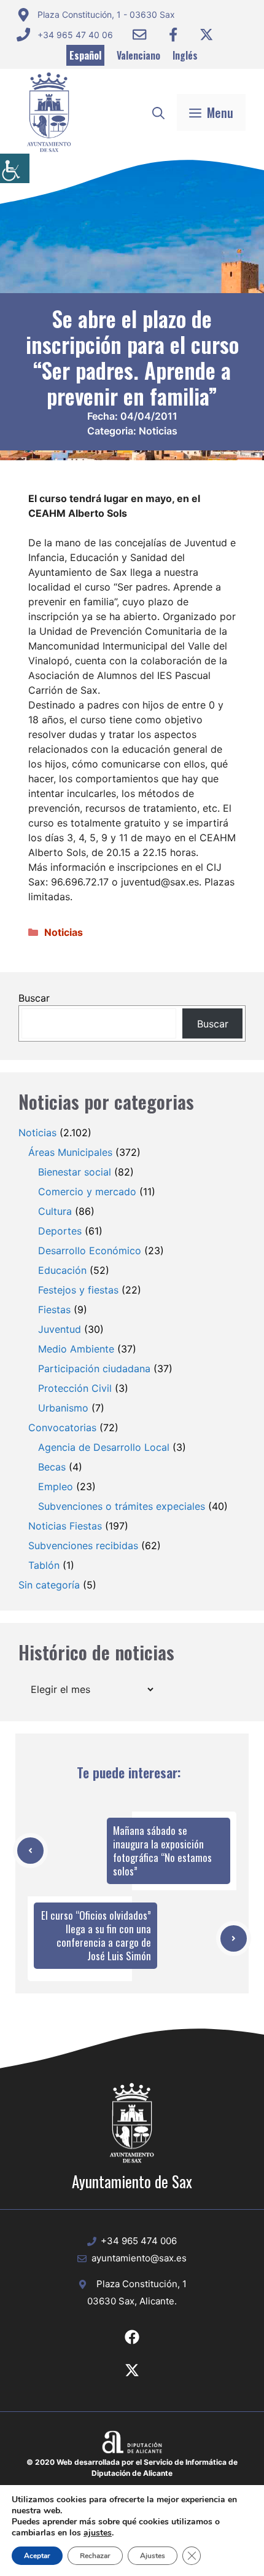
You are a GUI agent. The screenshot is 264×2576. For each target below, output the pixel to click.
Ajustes (153, 2556)
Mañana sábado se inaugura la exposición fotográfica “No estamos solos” (162, 1851)
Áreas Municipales (70, 1152)
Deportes (60, 1231)
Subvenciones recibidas (83, 1545)
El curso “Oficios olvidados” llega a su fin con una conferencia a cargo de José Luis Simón (96, 1935)
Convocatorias (62, 1427)
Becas (52, 1467)
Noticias (158, 431)
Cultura (55, 1211)
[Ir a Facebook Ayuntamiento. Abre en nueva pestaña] (173, 34)
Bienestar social (75, 1172)
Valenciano (138, 55)
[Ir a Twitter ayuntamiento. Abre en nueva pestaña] (206, 34)
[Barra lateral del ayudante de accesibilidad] (15, 168)
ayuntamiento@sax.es (139, 2258)
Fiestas (54, 1310)
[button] (158, 112)
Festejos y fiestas (78, 1290)
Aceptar (37, 2556)
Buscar (34, 998)
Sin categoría (49, 1585)
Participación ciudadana (94, 1368)
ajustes (98, 2533)
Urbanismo (63, 1408)
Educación (62, 1270)
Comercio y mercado (87, 1192)
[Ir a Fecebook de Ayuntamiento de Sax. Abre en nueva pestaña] (132, 2337)
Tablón (44, 1565)
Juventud (60, 1329)
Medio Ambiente (76, 1349)
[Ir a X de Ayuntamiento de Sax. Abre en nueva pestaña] (132, 2370)
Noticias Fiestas (65, 1526)
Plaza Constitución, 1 (142, 2284)
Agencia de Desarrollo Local (104, 1447)
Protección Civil (75, 1388)
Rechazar (95, 2556)
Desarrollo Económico (90, 1251)
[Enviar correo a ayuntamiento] (139, 34)
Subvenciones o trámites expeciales (122, 1506)
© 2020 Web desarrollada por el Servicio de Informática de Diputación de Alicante (132, 2468)
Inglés (185, 55)
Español (85, 55)
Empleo (56, 1486)
